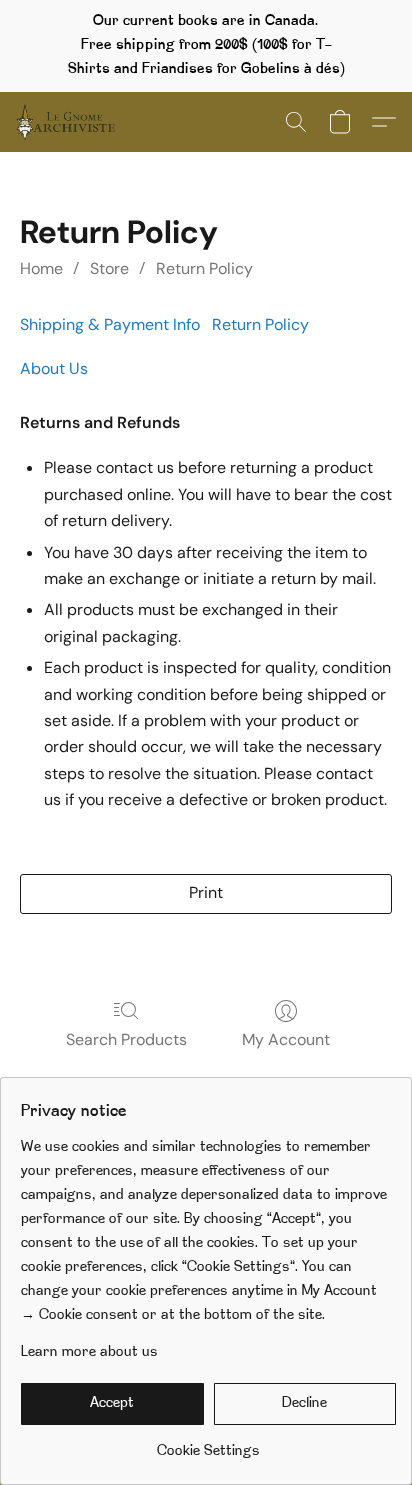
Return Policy (204, 268)
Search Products (126, 1039)
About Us (54, 368)
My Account (286, 1039)
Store (109, 268)
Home (41, 268)
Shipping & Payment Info (110, 324)
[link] (208, 1444)
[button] (68, 122)
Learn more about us (89, 1352)
